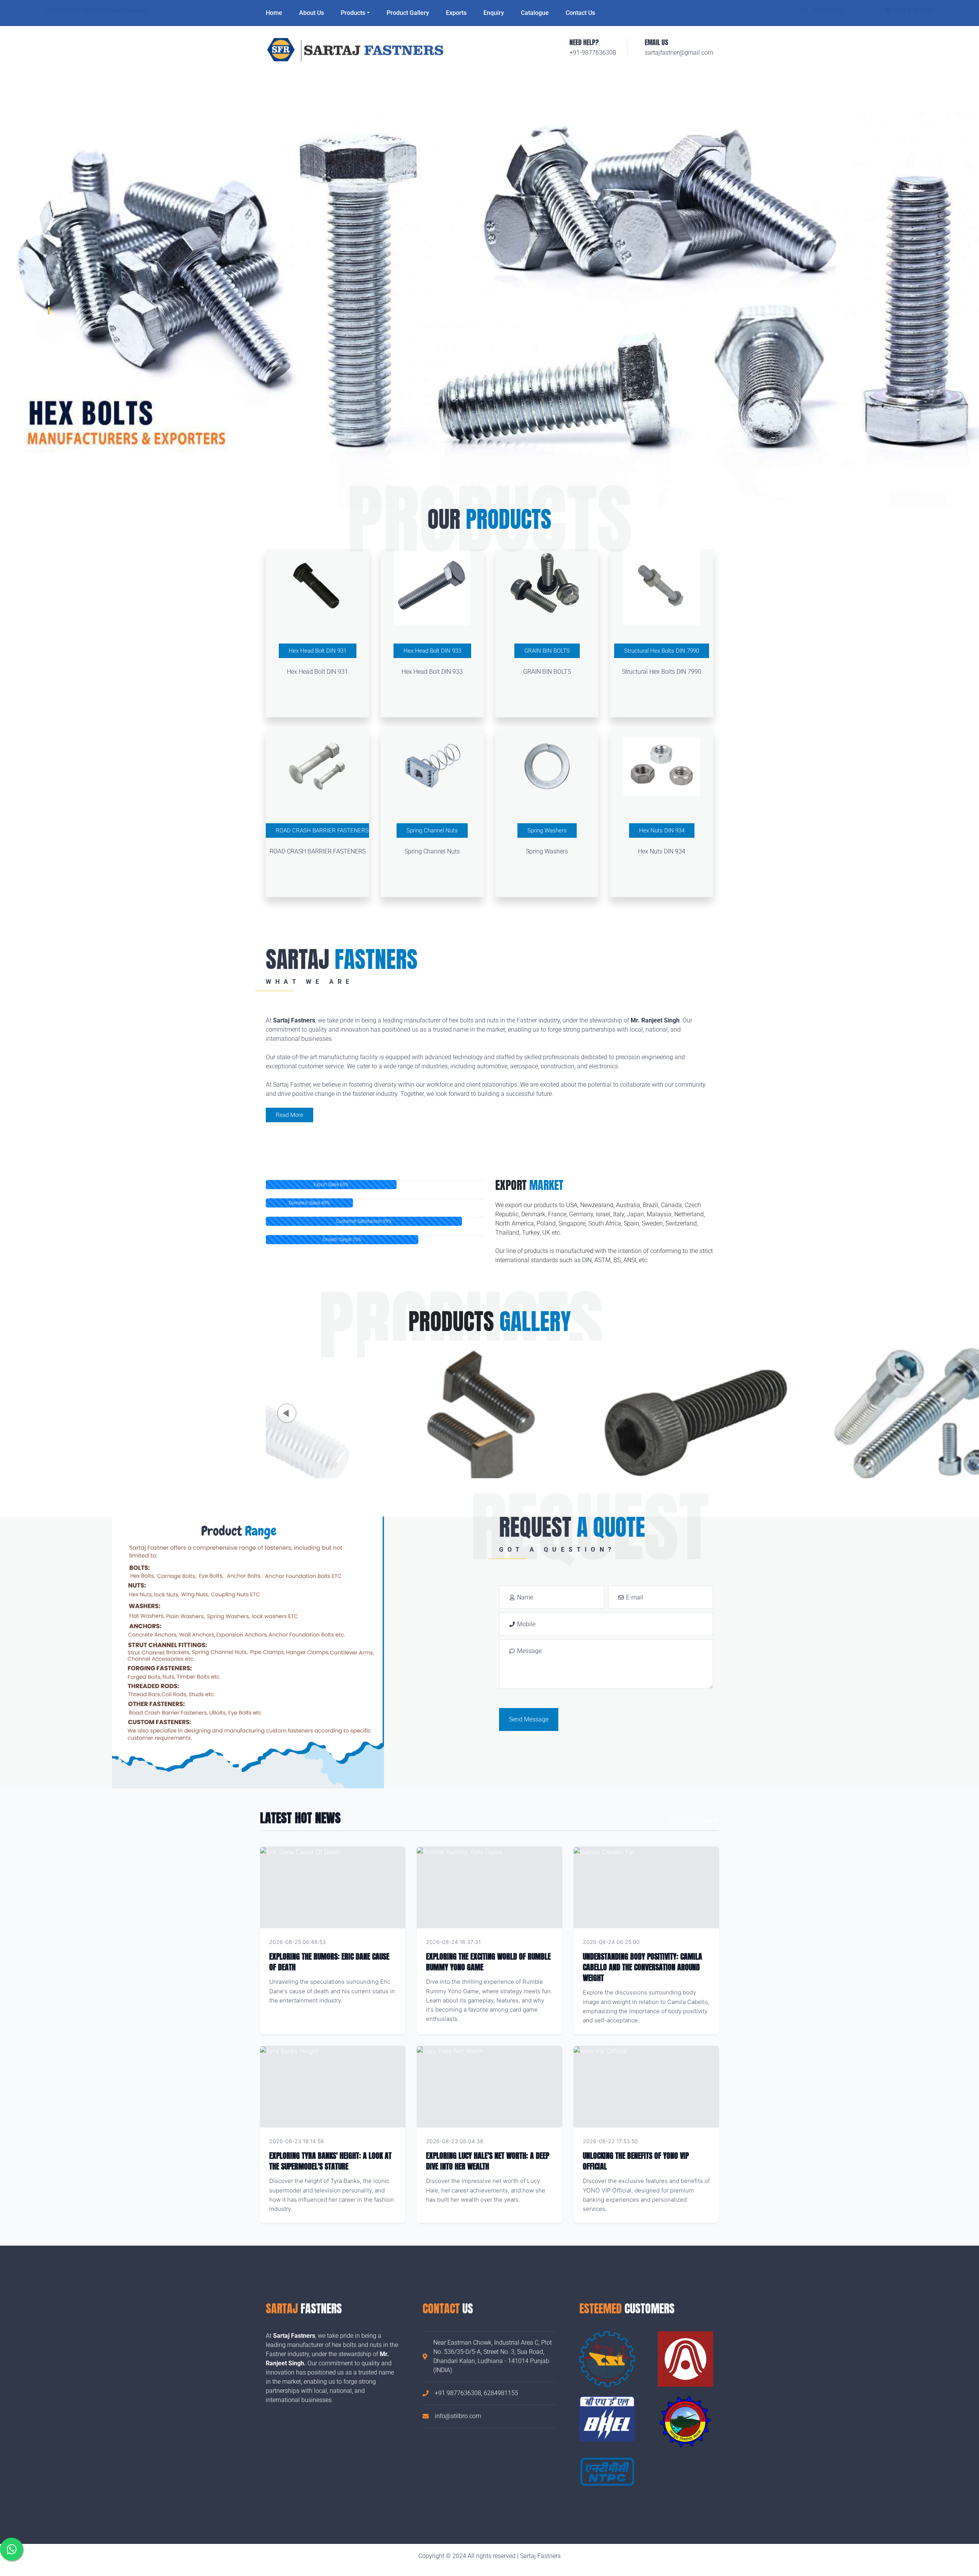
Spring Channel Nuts (432, 830)
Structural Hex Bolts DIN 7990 (662, 651)
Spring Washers (547, 830)
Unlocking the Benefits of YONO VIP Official (636, 2161)
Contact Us (580, 13)
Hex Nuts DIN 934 (662, 830)
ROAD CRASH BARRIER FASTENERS (322, 830)
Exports (456, 13)
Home (274, 13)
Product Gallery (408, 13)
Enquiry (494, 13)
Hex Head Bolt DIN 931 (318, 651)
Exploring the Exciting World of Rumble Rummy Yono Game (488, 1962)
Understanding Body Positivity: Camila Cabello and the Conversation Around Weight (642, 1967)
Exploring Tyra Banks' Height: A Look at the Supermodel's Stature (330, 2161)
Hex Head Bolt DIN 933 (432, 651)
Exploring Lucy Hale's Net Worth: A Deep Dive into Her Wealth (488, 2161)
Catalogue (535, 13)
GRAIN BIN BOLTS (547, 651)
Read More (289, 1115)
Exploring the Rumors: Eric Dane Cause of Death (329, 1962)
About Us (311, 13)
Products (353, 13)
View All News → (694, 1820)
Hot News (383, 1942)
